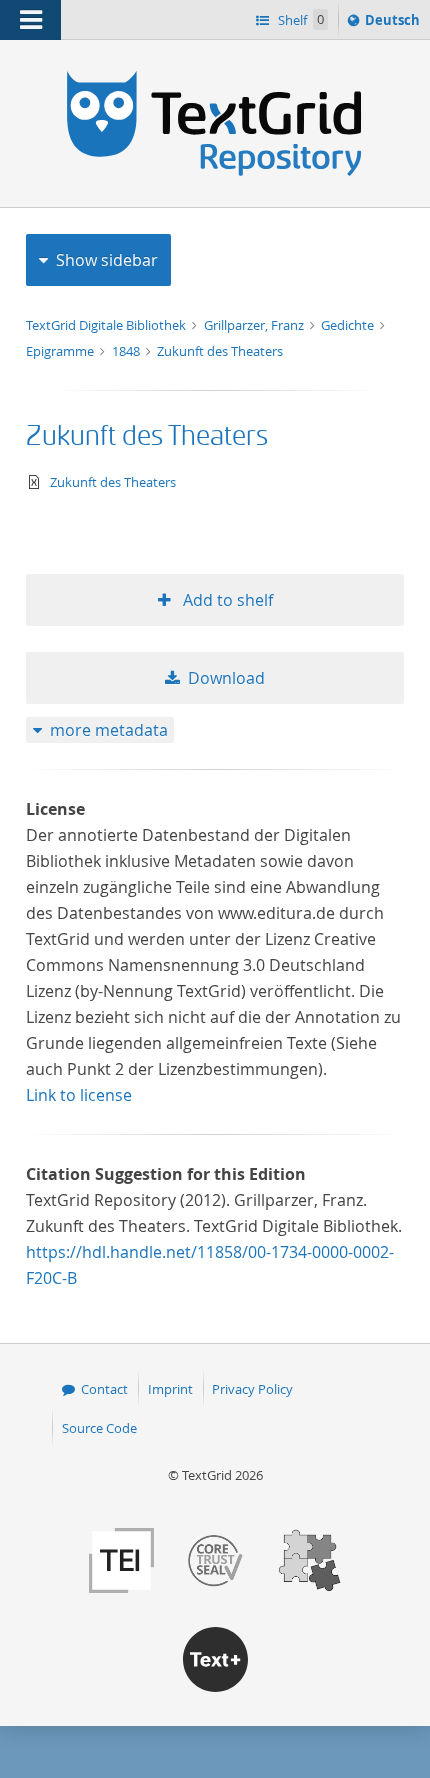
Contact (104, 1389)
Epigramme (61, 351)
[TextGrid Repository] (215, 78)
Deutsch (394, 24)
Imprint (170, 1389)
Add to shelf (226, 600)
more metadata (109, 730)
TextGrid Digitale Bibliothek (107, 325)
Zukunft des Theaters (220, 351)
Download (226, 678)
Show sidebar (107, 260)
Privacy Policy (252, 1389)
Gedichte (349, 325)
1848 (127, 351)
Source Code (99, 1428)
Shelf (299, 20)
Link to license (79, 1095)
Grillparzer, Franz (255, 325)
